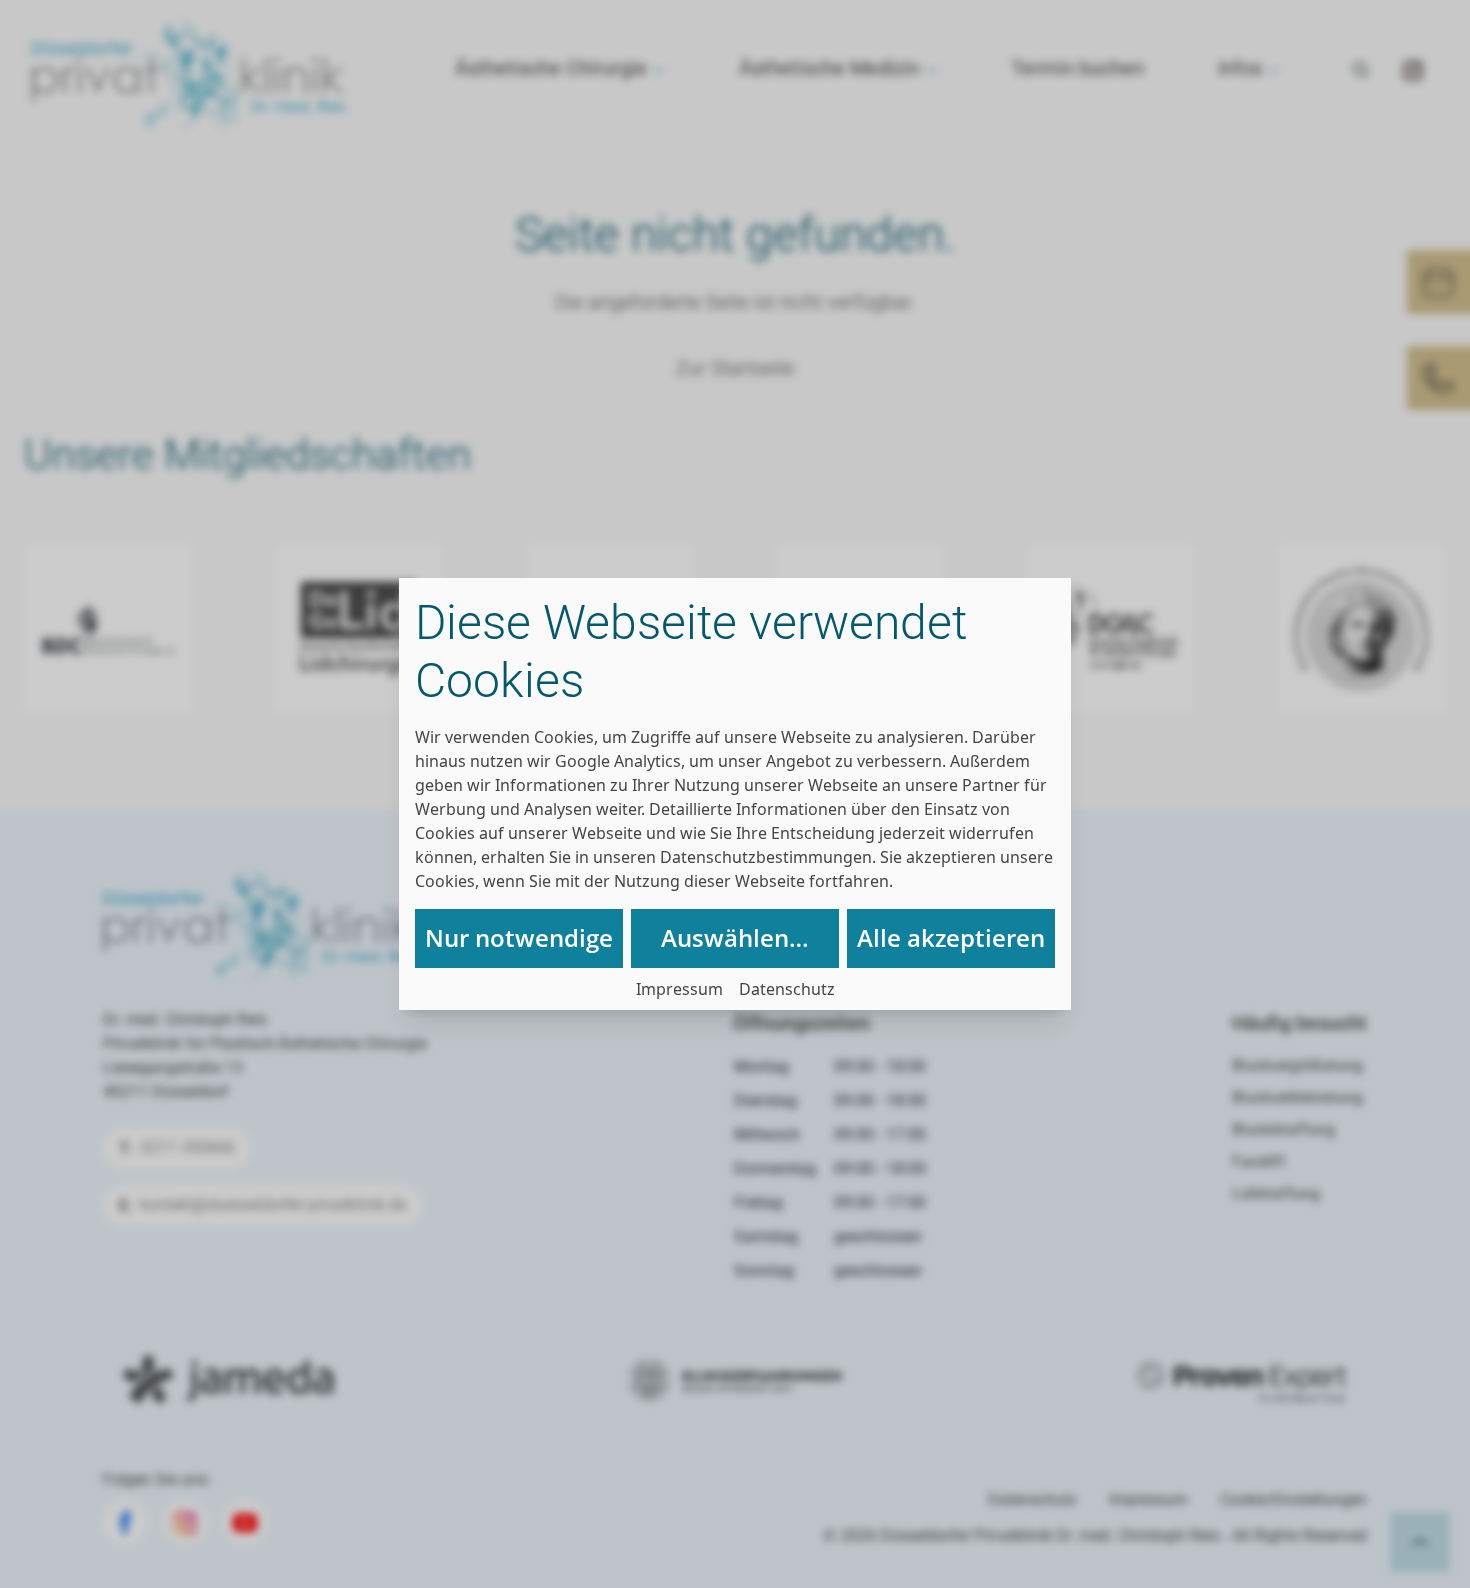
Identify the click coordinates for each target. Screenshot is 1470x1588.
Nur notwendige (519, 937)
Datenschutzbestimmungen (766, 857)
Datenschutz (787, 989)
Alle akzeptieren (951, 937)
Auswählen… (735, 937)
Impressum (679, 989)
